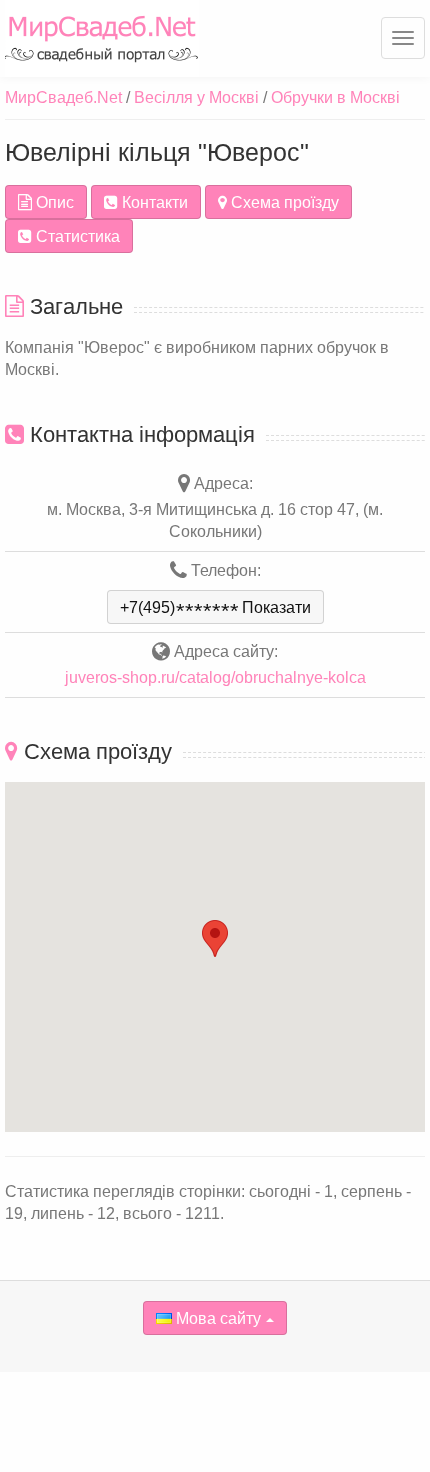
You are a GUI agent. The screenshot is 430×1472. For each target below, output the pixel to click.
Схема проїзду (283, 202)
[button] (215, 938)
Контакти (153, 202)
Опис (53, 202)
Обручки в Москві (335, 97)
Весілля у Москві (196, 97)
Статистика (76, 236)
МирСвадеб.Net (63, 97)
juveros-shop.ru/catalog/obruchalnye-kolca (215, 677)
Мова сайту (216, 1318)
